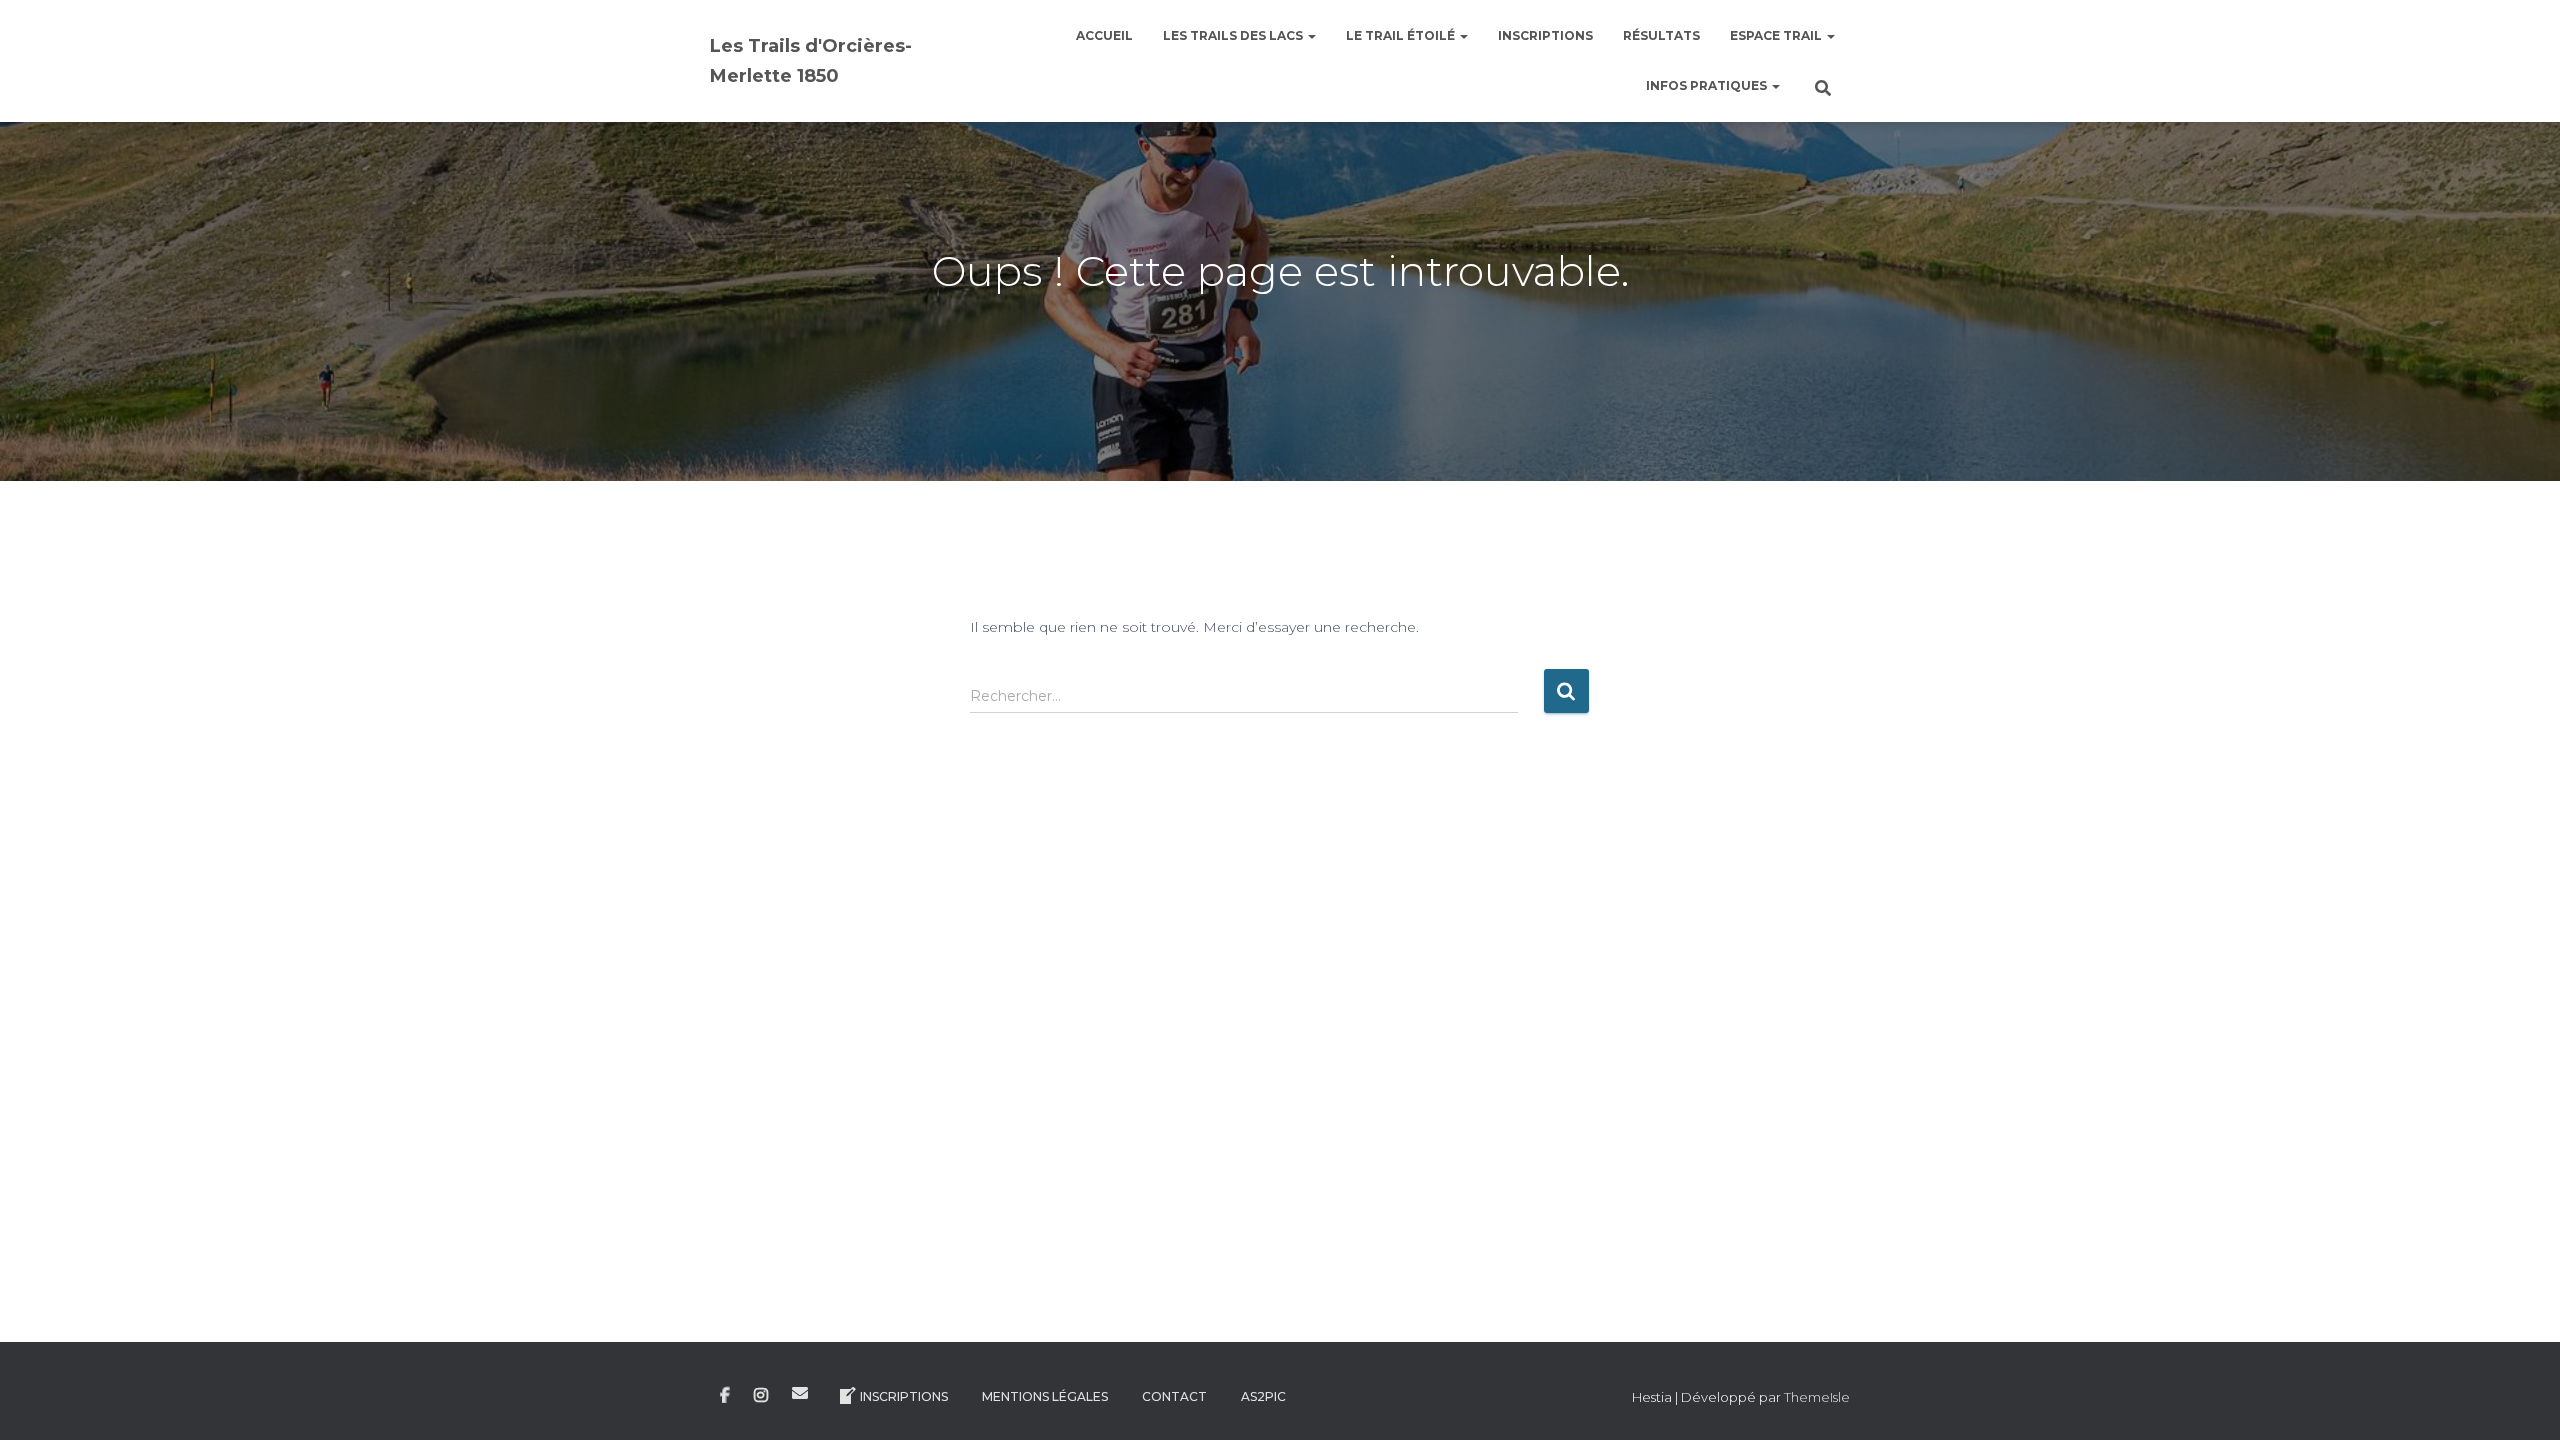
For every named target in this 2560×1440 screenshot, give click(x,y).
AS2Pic (1263, 1396)
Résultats (1661, 35)
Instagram (761, 1396)
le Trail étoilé (1402, 35)
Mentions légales (1045, 1396)
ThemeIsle (1817, 1397)
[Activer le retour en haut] (2520, 1400)
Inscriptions (1545, 35)
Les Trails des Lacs (1234, 35)
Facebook (725, 1396)
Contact (1174, 1396)
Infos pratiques (1708, 85)
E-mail (800, 1393)
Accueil (1104, 35)
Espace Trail (1777, 35)
